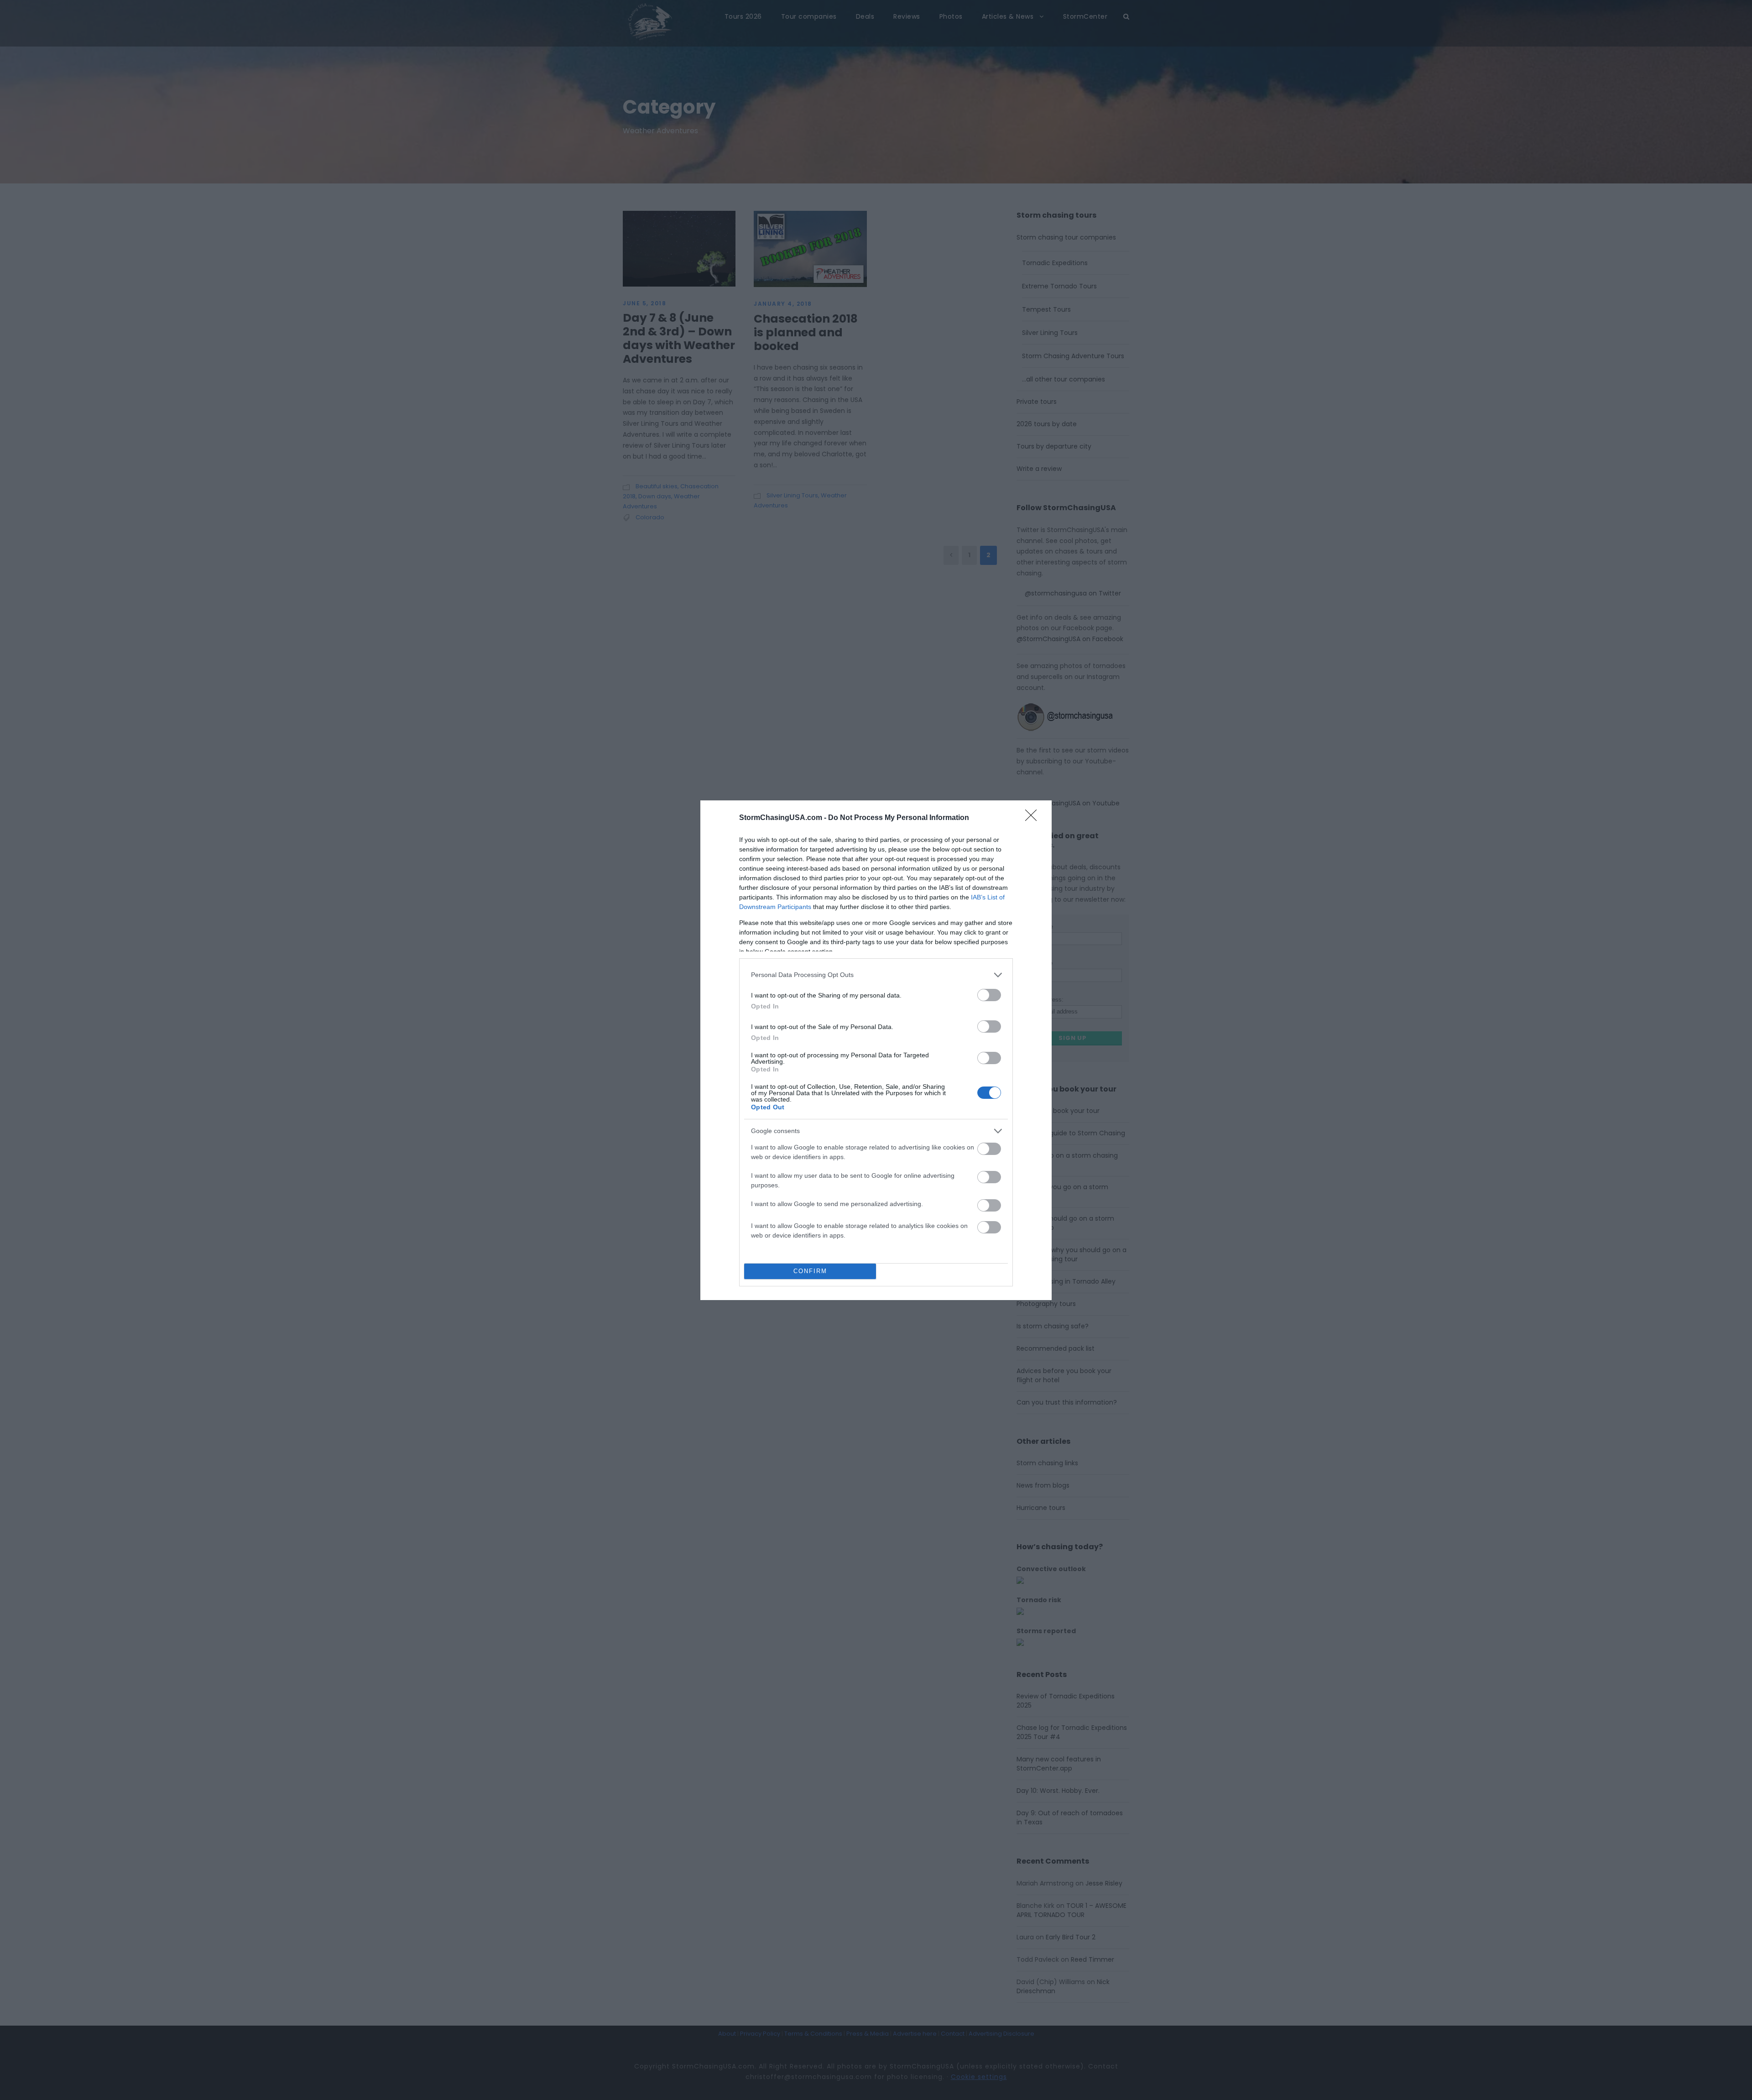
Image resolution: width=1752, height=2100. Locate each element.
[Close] (1034, 818)
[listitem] (876, 975)
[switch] (989, 995)
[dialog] (876, 1050)
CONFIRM (810, 1271)
